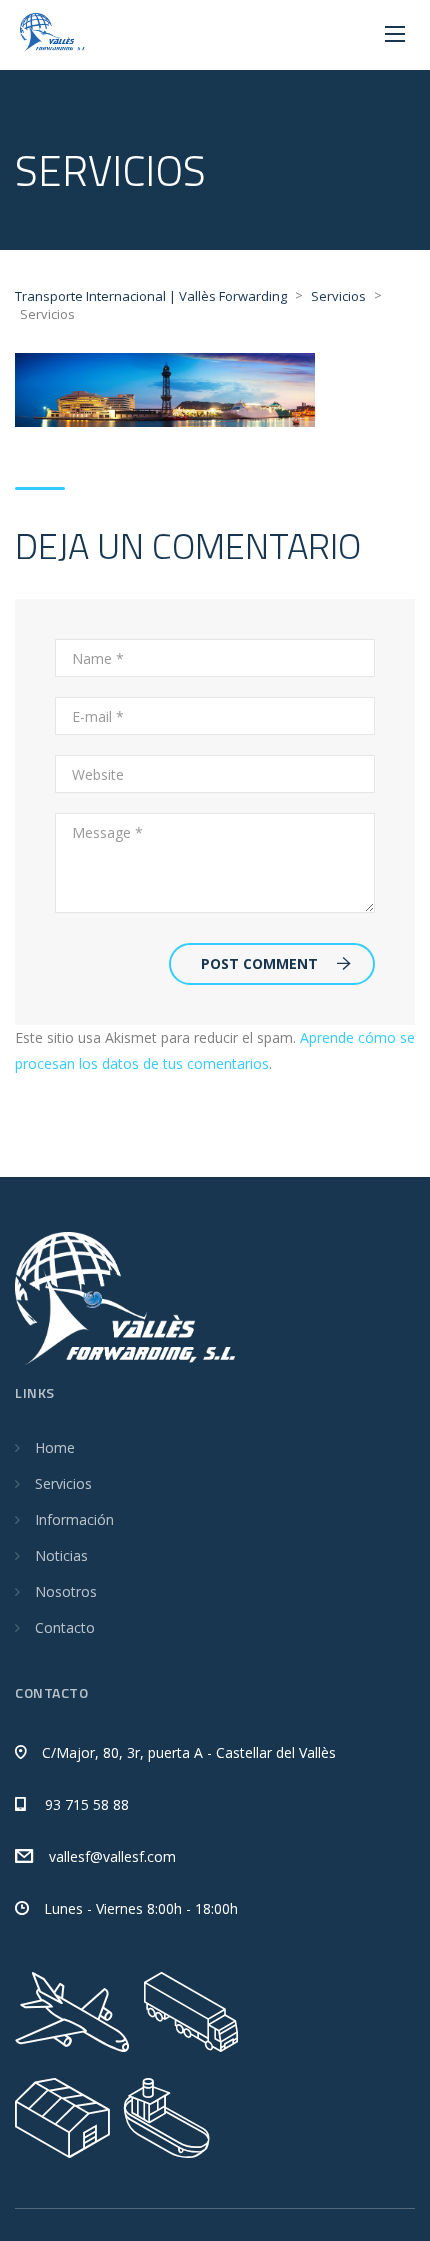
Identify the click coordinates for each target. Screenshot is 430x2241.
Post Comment (259, 963)
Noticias (61, 1555)
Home (55, 1447)
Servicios (63, 1483)
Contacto (65, 1627)
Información (74, 1519)
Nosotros (66, 1591)
